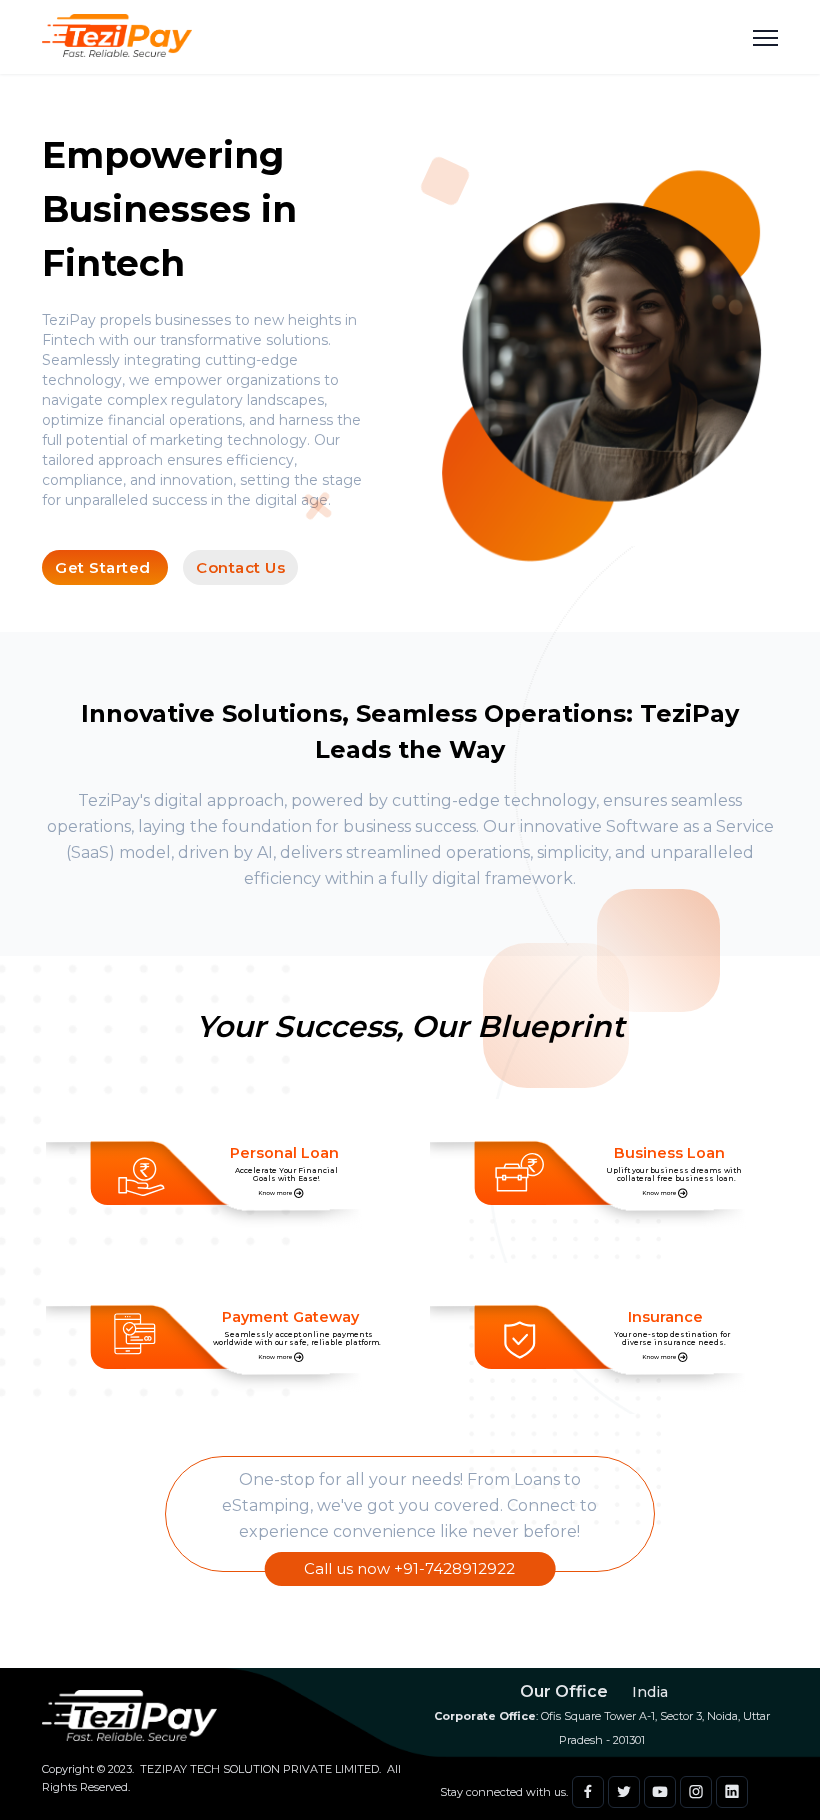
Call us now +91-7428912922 (409, 1568)
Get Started (105, 567)
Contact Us (240, 567)
